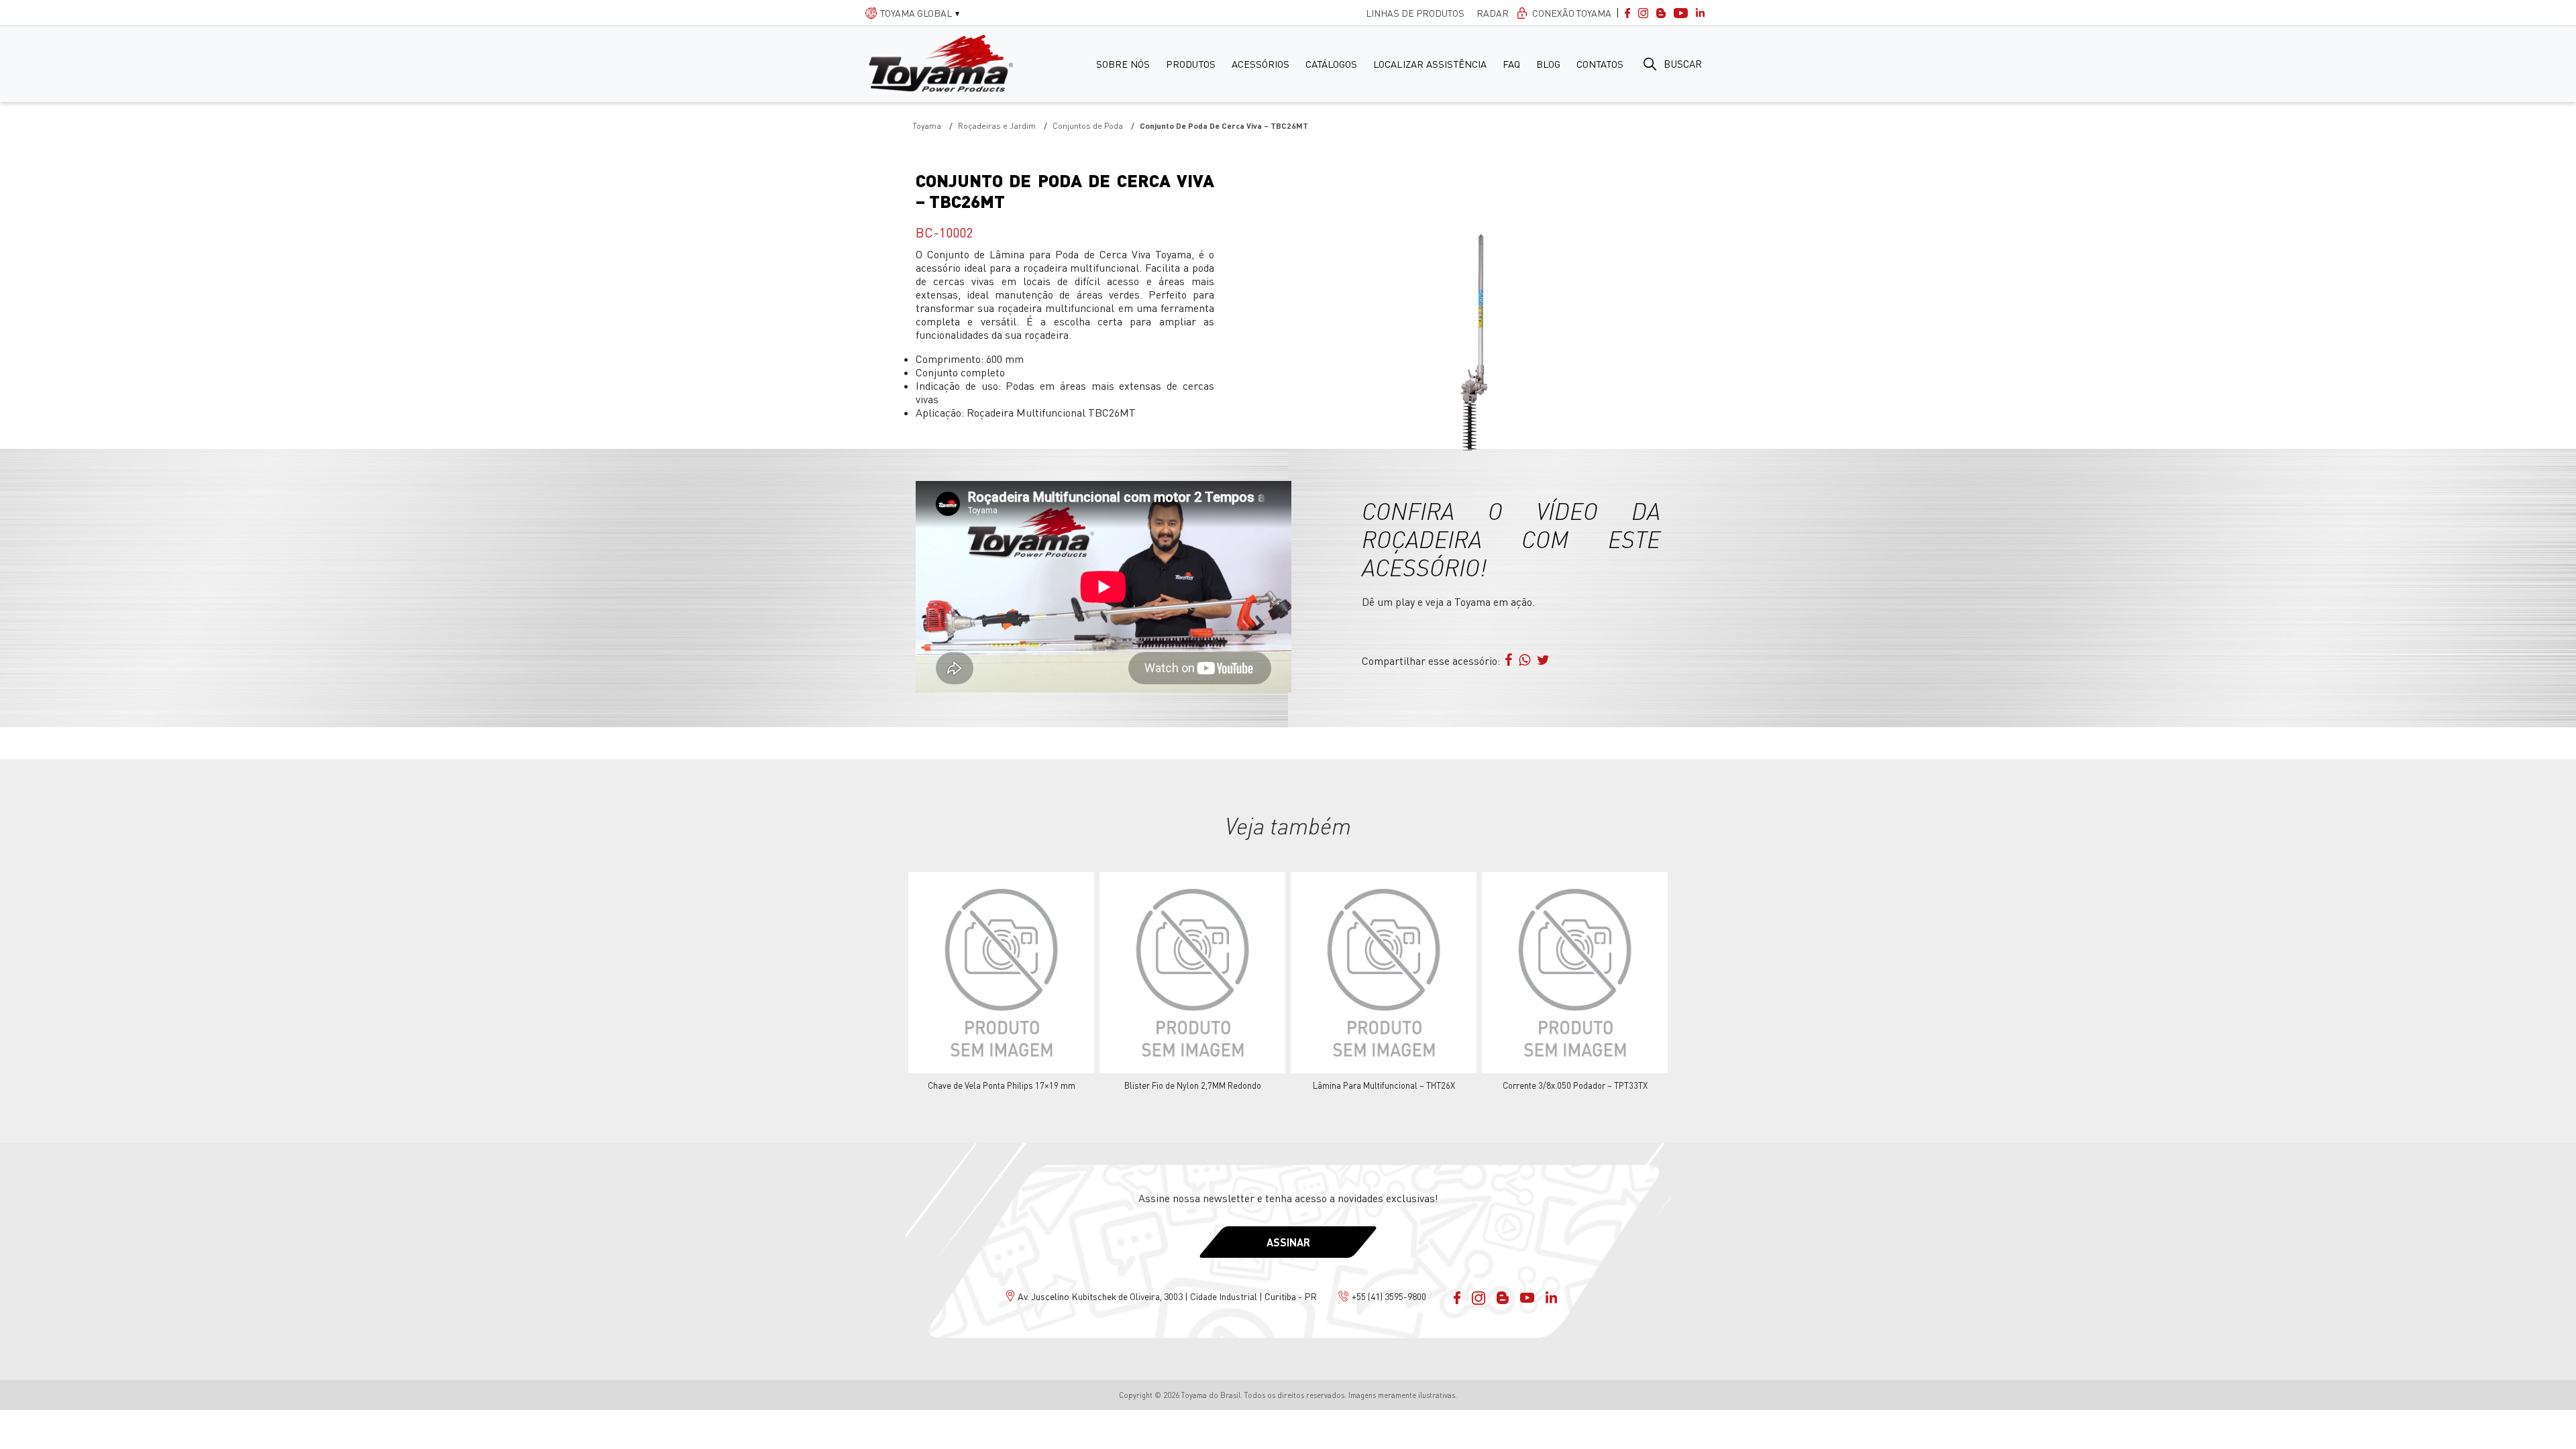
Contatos (1600, 64)
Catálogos (1331, 64)
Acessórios (1260, 64)
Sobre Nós (1123, 64)
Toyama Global (916, 13)
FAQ (1511, 64)
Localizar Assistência (1430, 64)
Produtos (1191, 64)
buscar (1683, 64)
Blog (1548, 64)
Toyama (927, 126)
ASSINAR (1288, 1242)
